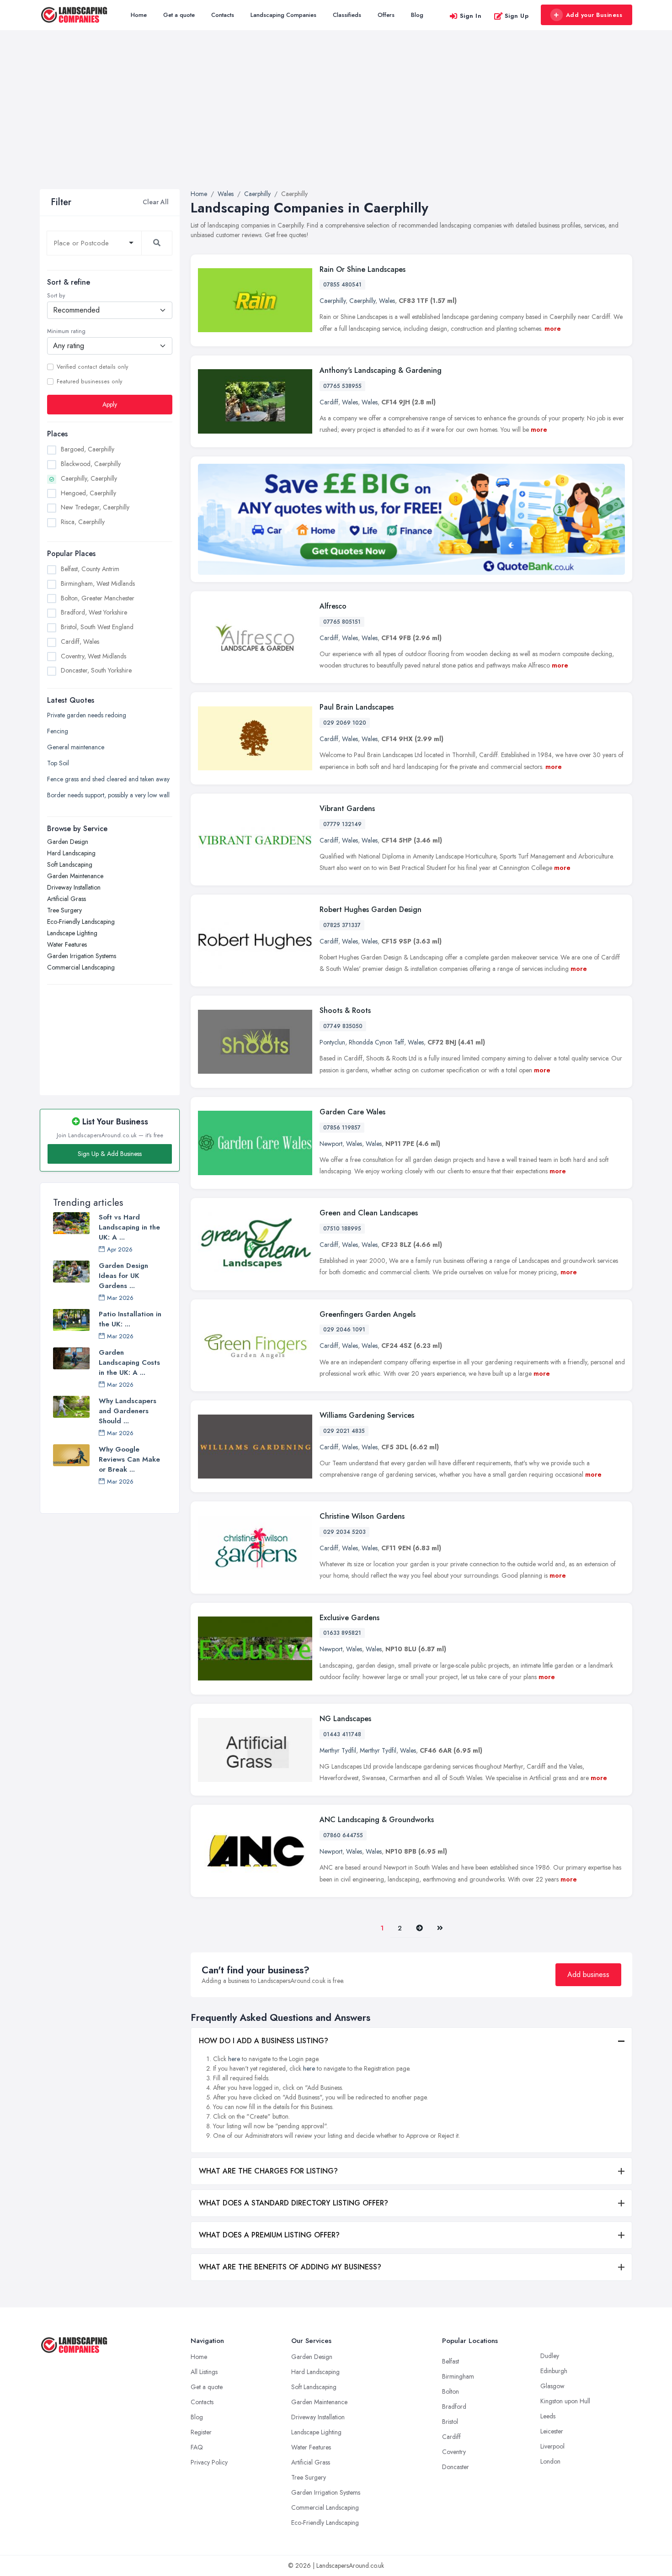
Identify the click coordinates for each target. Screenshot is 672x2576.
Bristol (450, 2422)
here (234, 2059)
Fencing (58, 731)
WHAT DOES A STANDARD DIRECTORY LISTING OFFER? (293, 2203)
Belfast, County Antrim (90, 569)
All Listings (204, 2372)
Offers (386, 15)
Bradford (454, 2406)
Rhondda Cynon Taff (376, 1042)
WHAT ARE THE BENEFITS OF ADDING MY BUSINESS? (290, 2267)
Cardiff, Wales (80, 641)
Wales (387, 301)
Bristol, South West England (97, 627)
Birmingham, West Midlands (98, 583)
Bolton (451, 2391)
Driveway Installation (74, 887)
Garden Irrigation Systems (82, 956)
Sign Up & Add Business (110, 1154)
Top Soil (58, 763)
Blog (417, 15)
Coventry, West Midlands (93, 656)
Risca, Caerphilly (83, 522)
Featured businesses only (89, 382)
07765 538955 (342, 386)
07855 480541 (342, 285)
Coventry (454, 2452)
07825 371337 (342, 925)
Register (201, 2432)
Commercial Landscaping (81, 967)
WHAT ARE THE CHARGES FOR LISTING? (268, 2171)
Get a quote (179, 15)
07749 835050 (343, 1026)
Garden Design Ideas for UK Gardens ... (123, 1276)
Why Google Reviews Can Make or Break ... (129, 1459)
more (553, 329)
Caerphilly (333, 301)
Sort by (56, 296)
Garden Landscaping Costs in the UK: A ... (129, 1362)
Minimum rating (66, 331)
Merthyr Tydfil (338, 1750)
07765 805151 (342, 622)
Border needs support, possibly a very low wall (108, 795)
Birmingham (458, 2376)
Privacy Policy (209, 2462)
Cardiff (329, 402)
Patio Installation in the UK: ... (130, 1319)
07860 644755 (343, 1835)
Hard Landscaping (71, 853)
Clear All (156, 202)
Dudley (550, 2356)
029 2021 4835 (344, 1431)
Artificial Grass (67, 899)
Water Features (67, 944)
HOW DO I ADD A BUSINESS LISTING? (264, 2041)
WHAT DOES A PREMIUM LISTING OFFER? (269, 2235)
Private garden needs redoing (87, 715)
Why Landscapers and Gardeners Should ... (128, 1411)
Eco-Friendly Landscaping (81, 922)
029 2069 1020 (345, 723)
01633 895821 (342, 1633)
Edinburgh (554, 2371)
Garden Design (68, 842)
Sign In (471, 16)
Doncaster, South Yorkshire (96, 670)
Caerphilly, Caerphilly (89, 478)
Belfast (451, 2361)
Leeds (548, 2416)
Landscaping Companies (283, 15)
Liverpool (552, 2446)
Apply (110, 404)
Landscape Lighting (72, 933)
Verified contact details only (92, 367)
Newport (331, 1144)
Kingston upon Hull (565, 2401)
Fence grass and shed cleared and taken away (108, 779)
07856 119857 (342, 1128)
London (550, 2461)
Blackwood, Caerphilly (91, 464)
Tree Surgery (64, 910)
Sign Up (517, 16)
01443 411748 (342, 1734)
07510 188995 (342, 1229)
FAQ (197, 2447)
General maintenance (76, 747)
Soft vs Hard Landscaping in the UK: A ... (129, 1227)
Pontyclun (332, 1042)
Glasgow (552, 2386)
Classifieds (347, 15)
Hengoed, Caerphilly (88, 493)
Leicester (552, 2431)
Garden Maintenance (75, 876)
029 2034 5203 (344, 1532)
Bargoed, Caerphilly (88, 449)
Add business (588, 1974)
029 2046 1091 (344, 1330)
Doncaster (456, 2467)
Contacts (223, 15)
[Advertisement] (336, 121)
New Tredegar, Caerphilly (95, 507)
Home (139, 15)
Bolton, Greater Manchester (98, 598)
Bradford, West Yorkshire (94, 612)
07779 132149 (342, 824)
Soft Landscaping (70, 864)
